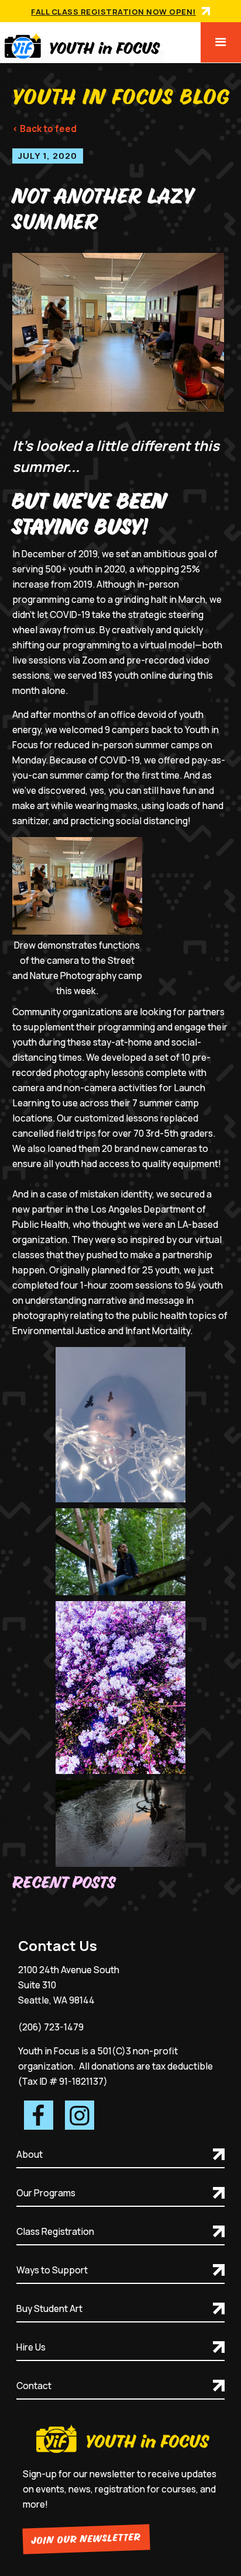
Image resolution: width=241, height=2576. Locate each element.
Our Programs (46, 2193)
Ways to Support (52, 2270)
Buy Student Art (49, 2308)
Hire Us (31, 2347)
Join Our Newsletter (87, 2539)
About (30, 2154)
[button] (221, 42)
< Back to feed (44, 129)
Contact (34, 2386)
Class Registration (55, 2231)
